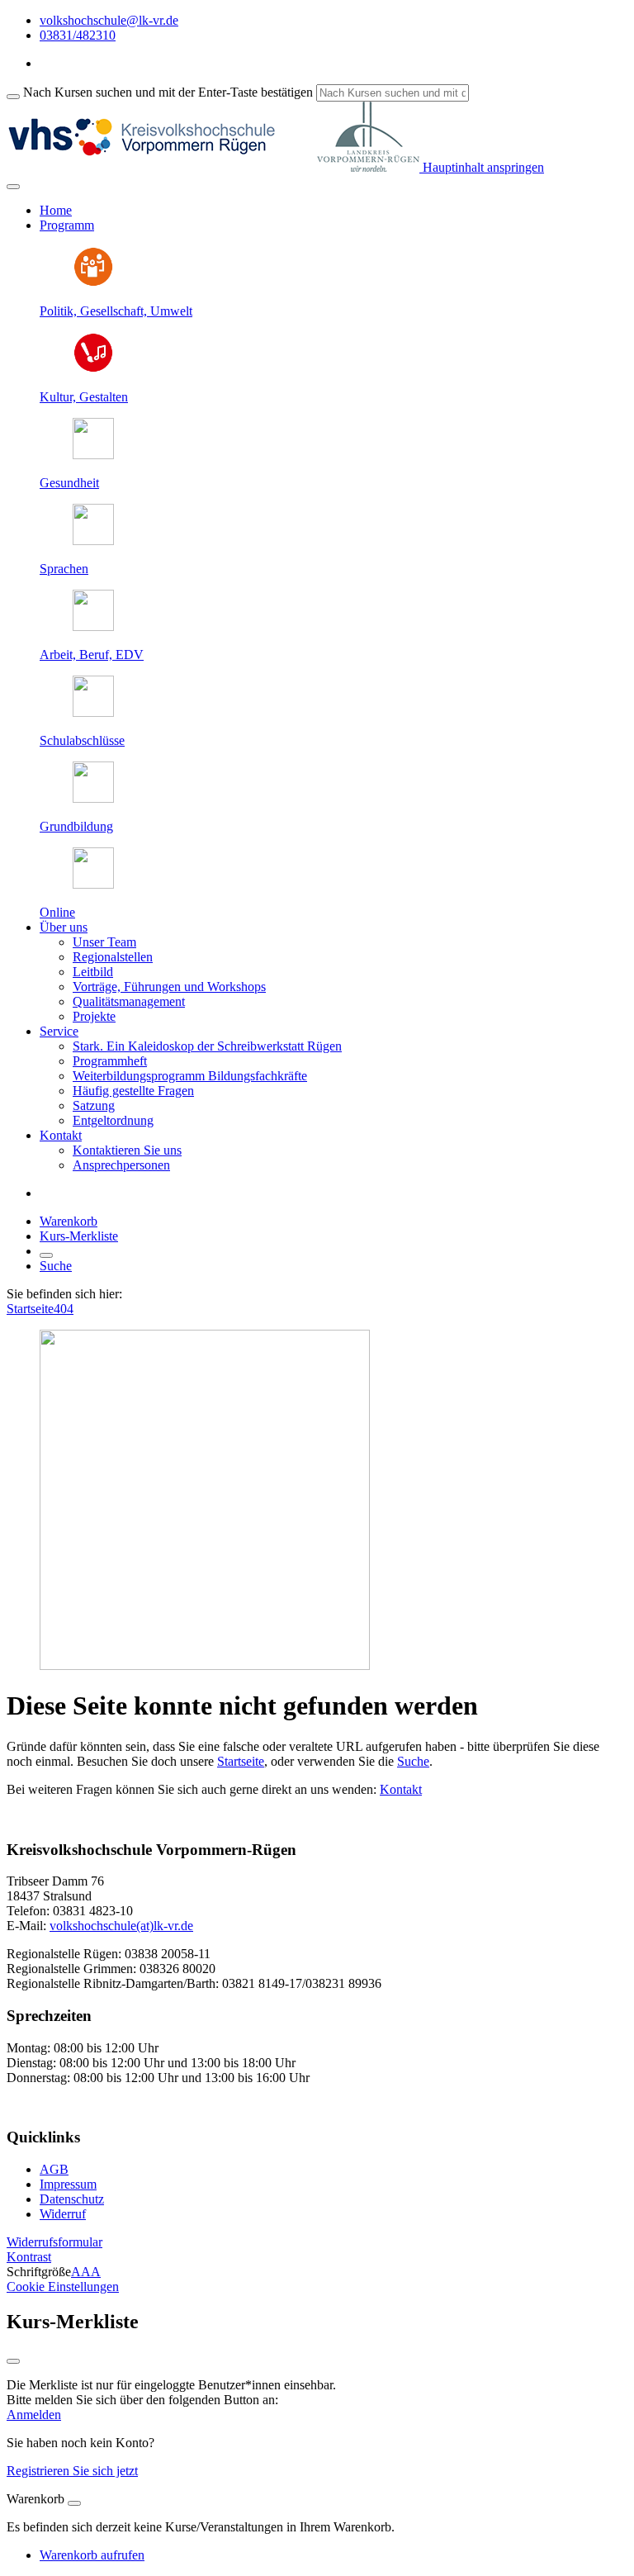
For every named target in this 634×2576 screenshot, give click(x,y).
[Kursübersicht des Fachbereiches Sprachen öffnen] (93, 541)
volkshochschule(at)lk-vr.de (121, 1926)
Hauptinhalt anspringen (482, 167)
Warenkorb (69, 1221)
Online (57, 912)
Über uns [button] (64, 927)
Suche (56, 1266)
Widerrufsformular (54, 2242)
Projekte (94, 1016)
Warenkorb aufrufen (92, 2555)
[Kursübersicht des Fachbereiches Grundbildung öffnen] (93, 798)
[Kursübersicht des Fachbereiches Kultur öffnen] (93, 369)
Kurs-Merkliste (79, 1236)
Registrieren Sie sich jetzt (72, 2471)
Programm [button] (67, 225)
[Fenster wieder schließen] (13, 2361)
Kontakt (401, 1789)
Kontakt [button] (61, 1135)
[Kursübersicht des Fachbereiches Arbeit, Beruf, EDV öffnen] (93, 626)
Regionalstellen (113, 957)
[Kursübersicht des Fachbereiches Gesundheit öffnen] (93, 455)
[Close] (74, 2503)
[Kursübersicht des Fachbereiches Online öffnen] (93, 884)
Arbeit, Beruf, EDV (92, 655)
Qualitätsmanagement (129, 1001)
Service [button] (59, 1031)
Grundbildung (76, 826)
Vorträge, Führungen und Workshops (169, 987)
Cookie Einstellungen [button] (63, 2287)
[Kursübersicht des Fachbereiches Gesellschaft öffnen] (93, 283)
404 (64, 1309)
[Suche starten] (13, 97)
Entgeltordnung (113, 1120)
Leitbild (93, 972)
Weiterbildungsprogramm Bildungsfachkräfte (190, 1076)
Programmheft (110, 1061)
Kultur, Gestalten (84, 397)
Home (56, 210)
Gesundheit (69, 483)
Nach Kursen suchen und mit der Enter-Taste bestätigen (168, 92)
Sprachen (64, 569)
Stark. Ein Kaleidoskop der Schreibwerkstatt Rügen (207, 1046)
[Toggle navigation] (13, 187)
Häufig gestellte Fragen (133, 1091)
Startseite (30, 1309)
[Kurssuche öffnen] (46, 1255)
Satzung (94, 1105)
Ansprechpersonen (121, 1165)
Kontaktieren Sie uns (127, 1150)
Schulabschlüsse (82, 740)
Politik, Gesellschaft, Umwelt (116, 311)
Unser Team (104, 942)
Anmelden (34, 2415)
